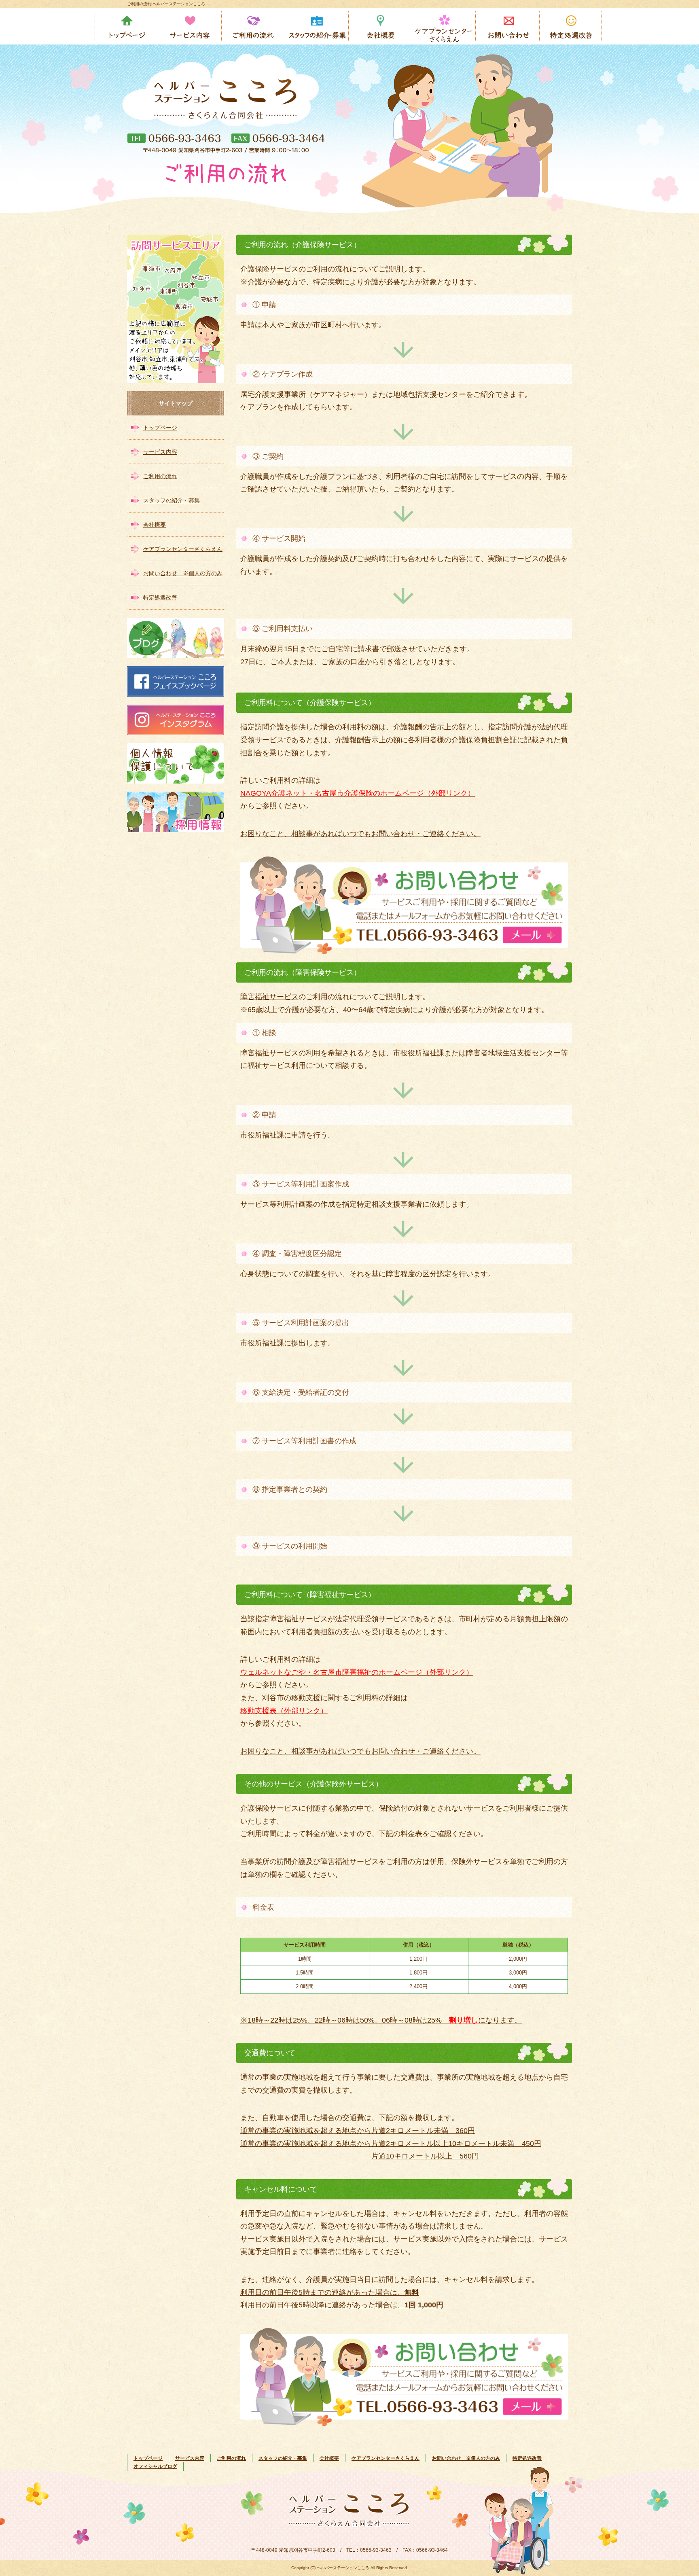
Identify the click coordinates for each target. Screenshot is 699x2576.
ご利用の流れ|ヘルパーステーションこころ (166, 4)
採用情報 (176, 812)
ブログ (176, 638)
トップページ (127, 26)
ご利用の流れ (254, 26)
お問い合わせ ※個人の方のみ (508, 26)
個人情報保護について (176, 763)
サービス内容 (190, 26)
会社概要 (381, 26)
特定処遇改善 (571, 26)
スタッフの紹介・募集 (317, 26)
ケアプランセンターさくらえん (444, 26)
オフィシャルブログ (155, 2466)
